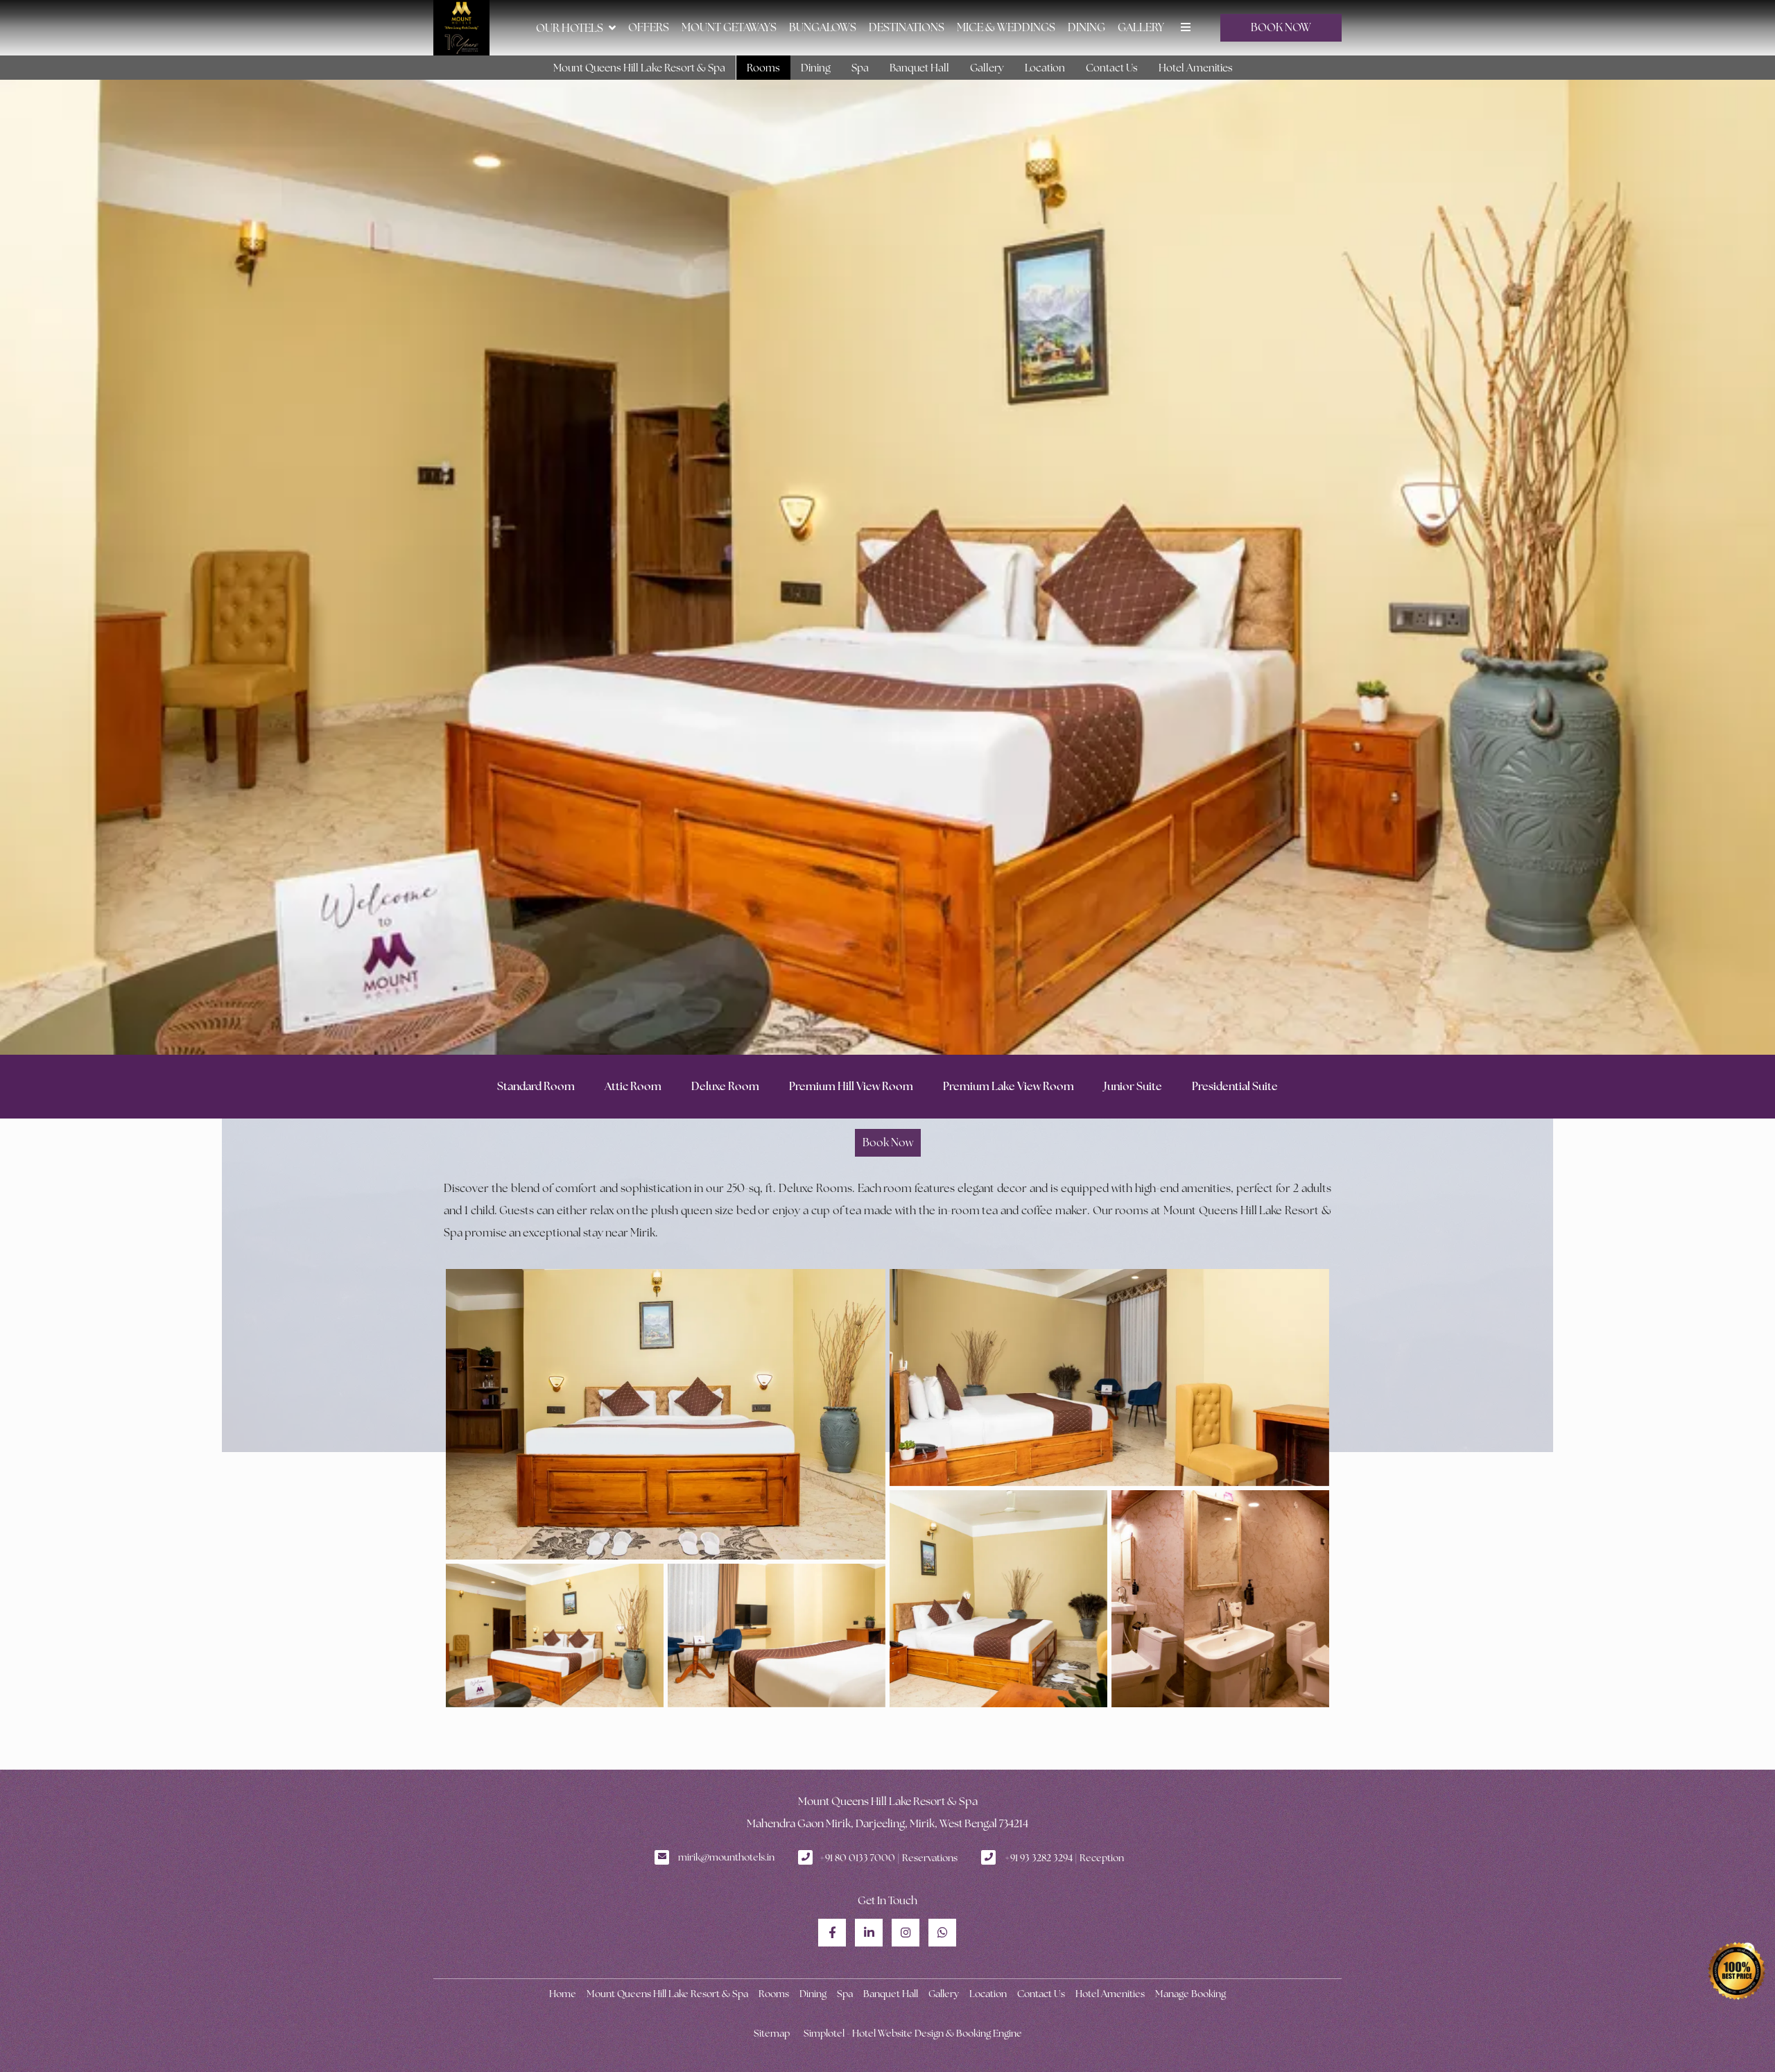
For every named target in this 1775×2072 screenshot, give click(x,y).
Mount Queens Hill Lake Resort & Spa (639, 68)
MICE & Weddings (1006, 27)
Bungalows (823, 27)
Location (1045, 68)
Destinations (907, 27)
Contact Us (1112, 68)
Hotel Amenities (1196, 68)
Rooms (763, 68)
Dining (1086, 27)
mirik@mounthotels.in (726, 1857)
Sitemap (772, 2033)
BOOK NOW (1281, 27)
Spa (860, 68)
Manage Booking (1190, 1994)
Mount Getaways (729, 27)
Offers (649, 27)
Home (563, 1994)
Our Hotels (570, 28)
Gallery (1141, 27)
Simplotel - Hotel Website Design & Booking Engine (913, 2033)
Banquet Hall (919, 68)
